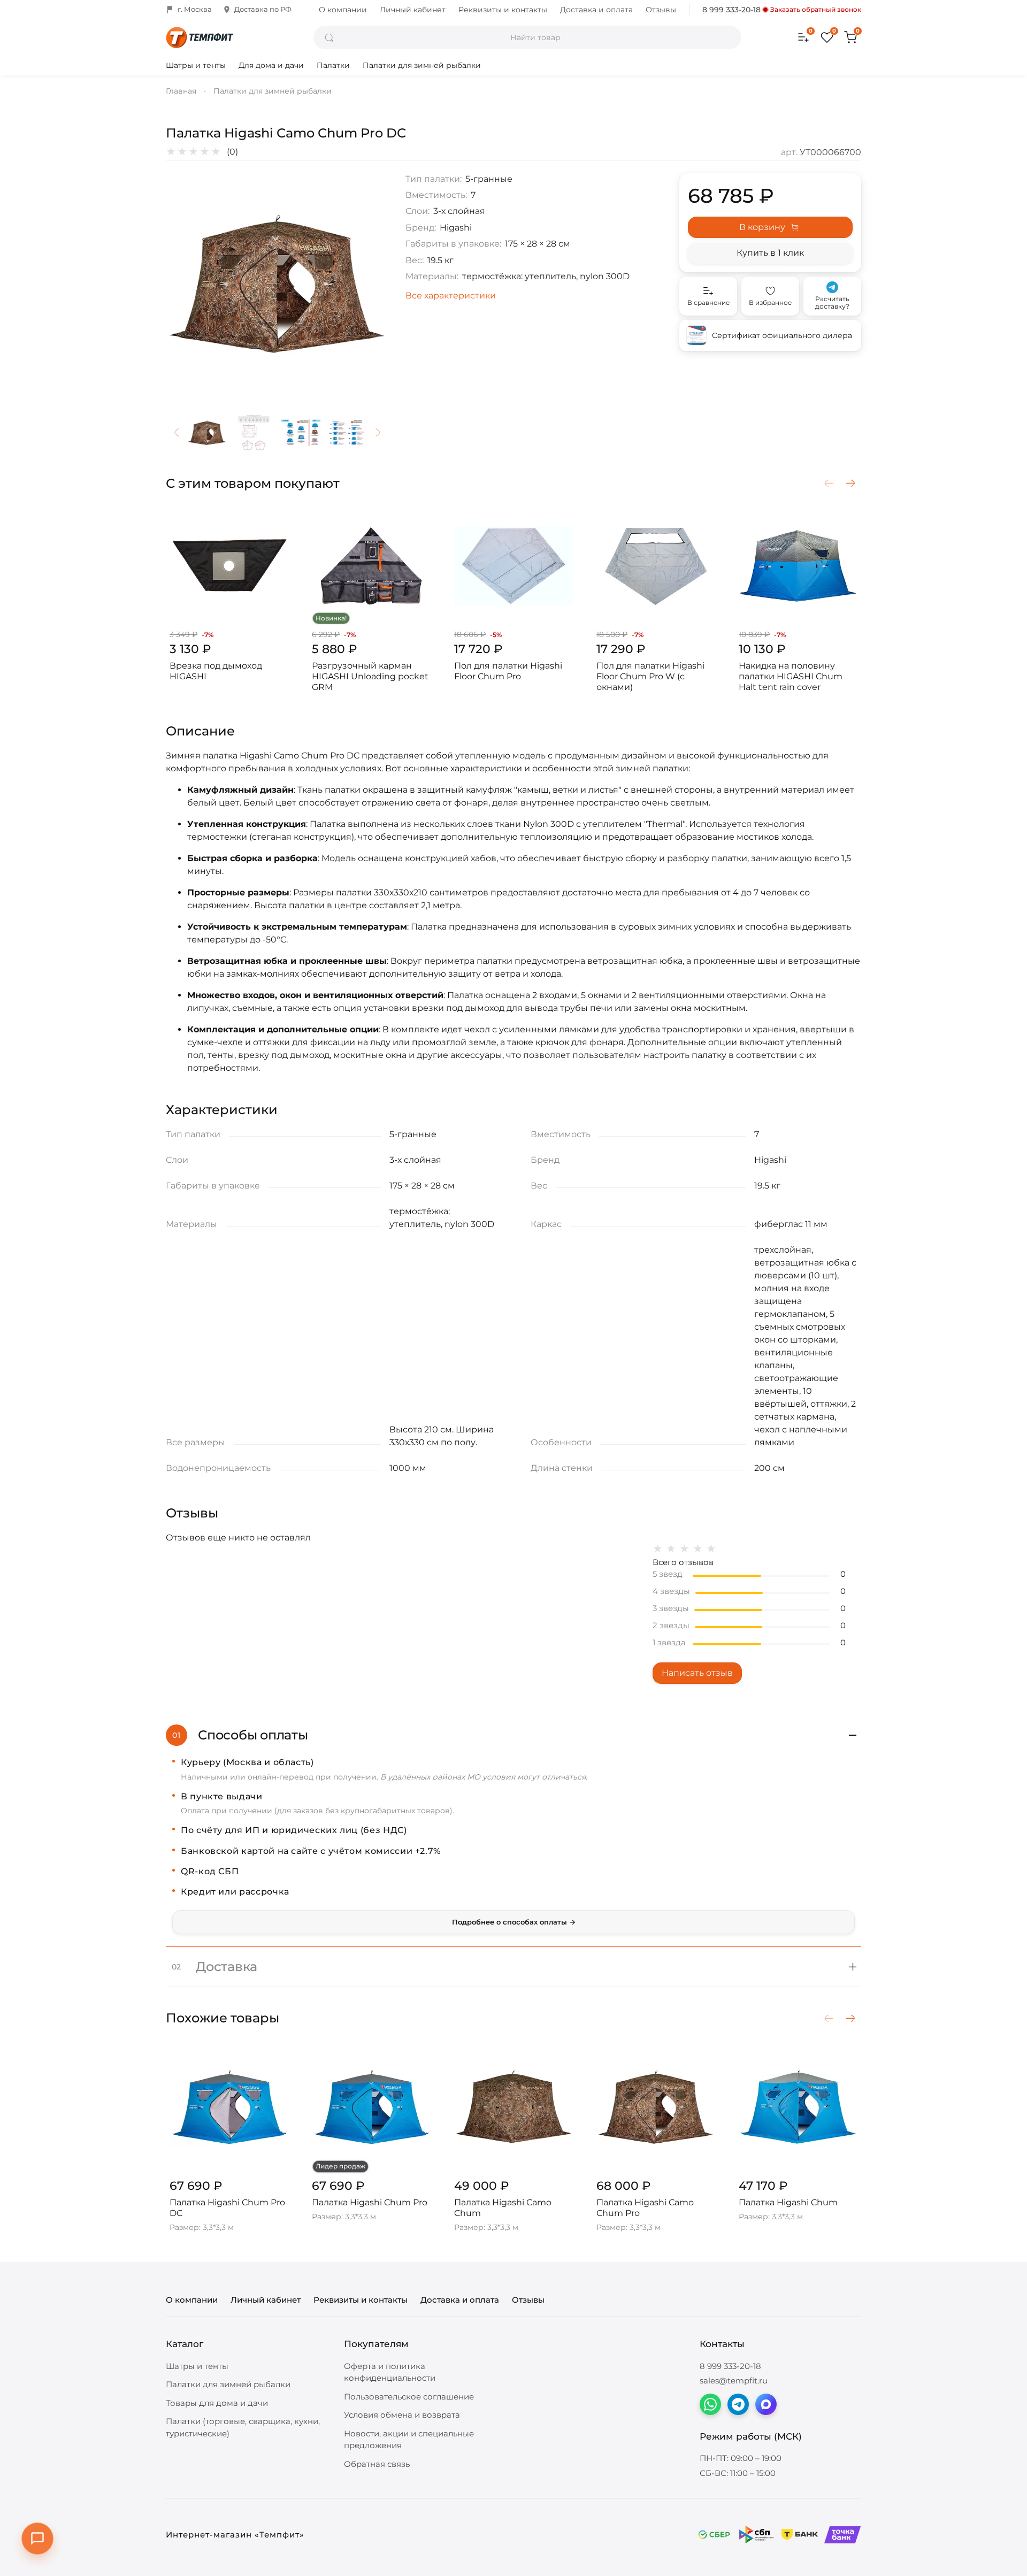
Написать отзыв (697, 1673)
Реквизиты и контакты (503, 10)
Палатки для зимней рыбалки (422, 65)
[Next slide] (371, 285)
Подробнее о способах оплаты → (514, 1922)
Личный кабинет (413, 10)
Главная (181, 91)
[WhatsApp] (710, 2404)
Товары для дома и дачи (217, 2403)
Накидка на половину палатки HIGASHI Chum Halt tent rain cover (791, 676)
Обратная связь (377, 2464)
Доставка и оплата (596, 10)
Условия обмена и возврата (402, 2415)
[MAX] (766, 2404)
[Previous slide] (183, 285)
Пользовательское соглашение (409, 2397)
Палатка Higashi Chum (788, 2202)
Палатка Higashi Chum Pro (370, 2202)
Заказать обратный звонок (816, 10)
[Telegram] (738, 2404)
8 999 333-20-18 (731, 10)
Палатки (333, 65)
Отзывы (661, 10)
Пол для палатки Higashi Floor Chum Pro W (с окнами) (650, 676)
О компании (343, 10)
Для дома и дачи (271, 65)
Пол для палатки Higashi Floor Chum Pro (508, 671)
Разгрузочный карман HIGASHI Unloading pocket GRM (370, 676)
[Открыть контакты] (37, 2539)
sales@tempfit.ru (734, 2380)
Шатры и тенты (196, 65)
